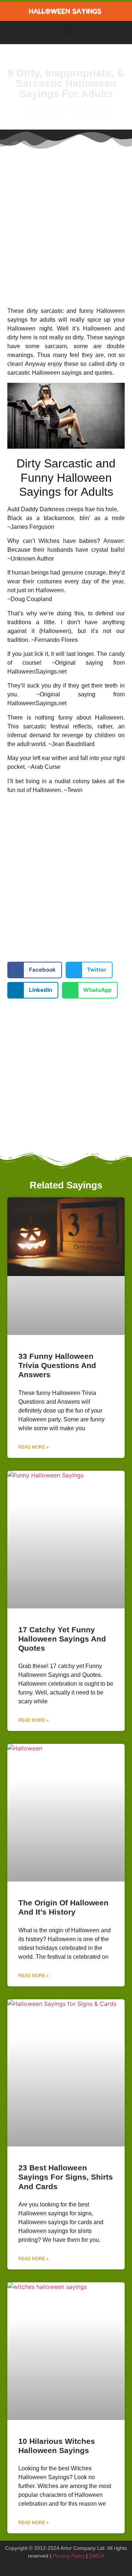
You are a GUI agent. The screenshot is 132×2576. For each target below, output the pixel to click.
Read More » (34, 1447)
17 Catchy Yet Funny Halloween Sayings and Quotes (62, 1639)
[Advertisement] (66, 222)
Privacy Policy (69, 2556)
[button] (66, 31)
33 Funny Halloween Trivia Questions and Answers (57, 1365)
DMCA (97, 2556)
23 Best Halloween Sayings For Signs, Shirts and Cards (66, 2177)
